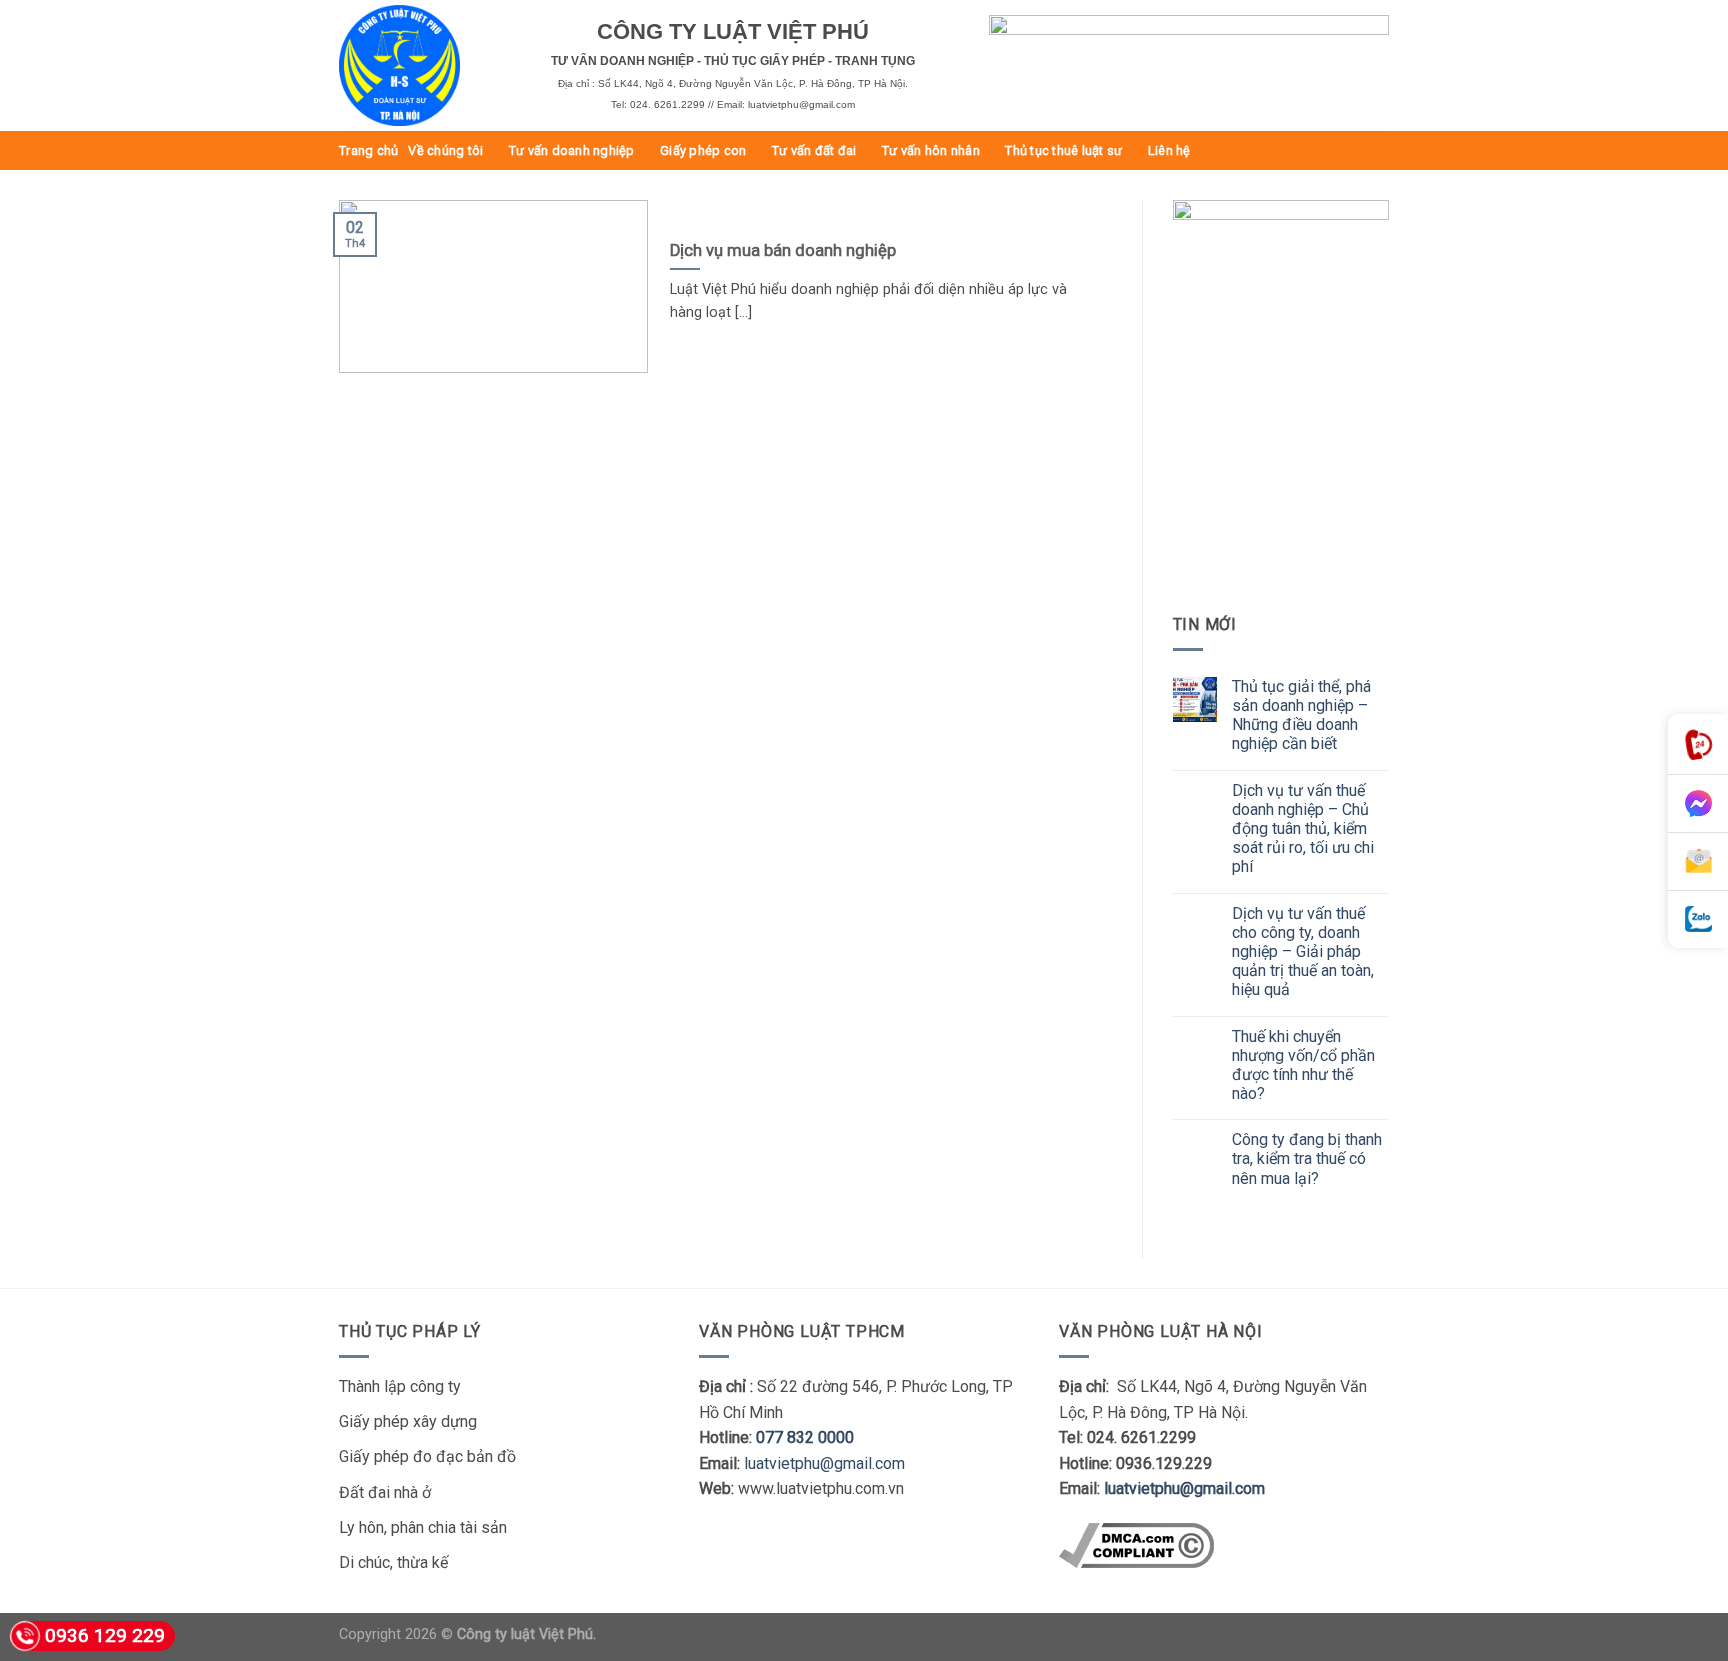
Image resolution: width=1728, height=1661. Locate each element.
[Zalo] (1698, 919)
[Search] (1381, 150)
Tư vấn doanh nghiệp (572, 150)
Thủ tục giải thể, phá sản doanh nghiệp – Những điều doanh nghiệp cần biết (1301, 715)
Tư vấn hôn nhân (931, 150)
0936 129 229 (105, 1635)
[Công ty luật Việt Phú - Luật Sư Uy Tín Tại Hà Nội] (430, 65)
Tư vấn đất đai (814, 150)
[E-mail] (1698, 862)
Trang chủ (368, 150)
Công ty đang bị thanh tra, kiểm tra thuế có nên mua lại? (1307, 1158)
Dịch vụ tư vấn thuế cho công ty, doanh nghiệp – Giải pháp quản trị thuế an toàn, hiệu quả (1303, 952)
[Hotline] (1698, 744)
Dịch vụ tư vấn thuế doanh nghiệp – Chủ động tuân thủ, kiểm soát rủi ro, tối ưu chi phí (1303, 829)
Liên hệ (1169, 150)
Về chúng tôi (445, 150)
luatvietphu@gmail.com (824, 1463)
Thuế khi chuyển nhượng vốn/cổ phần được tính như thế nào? (1303, 1065)
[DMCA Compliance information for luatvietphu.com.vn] (1136, 1543)
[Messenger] (1698, 804)
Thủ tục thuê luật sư (1063, 150)
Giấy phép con (703, 150)
